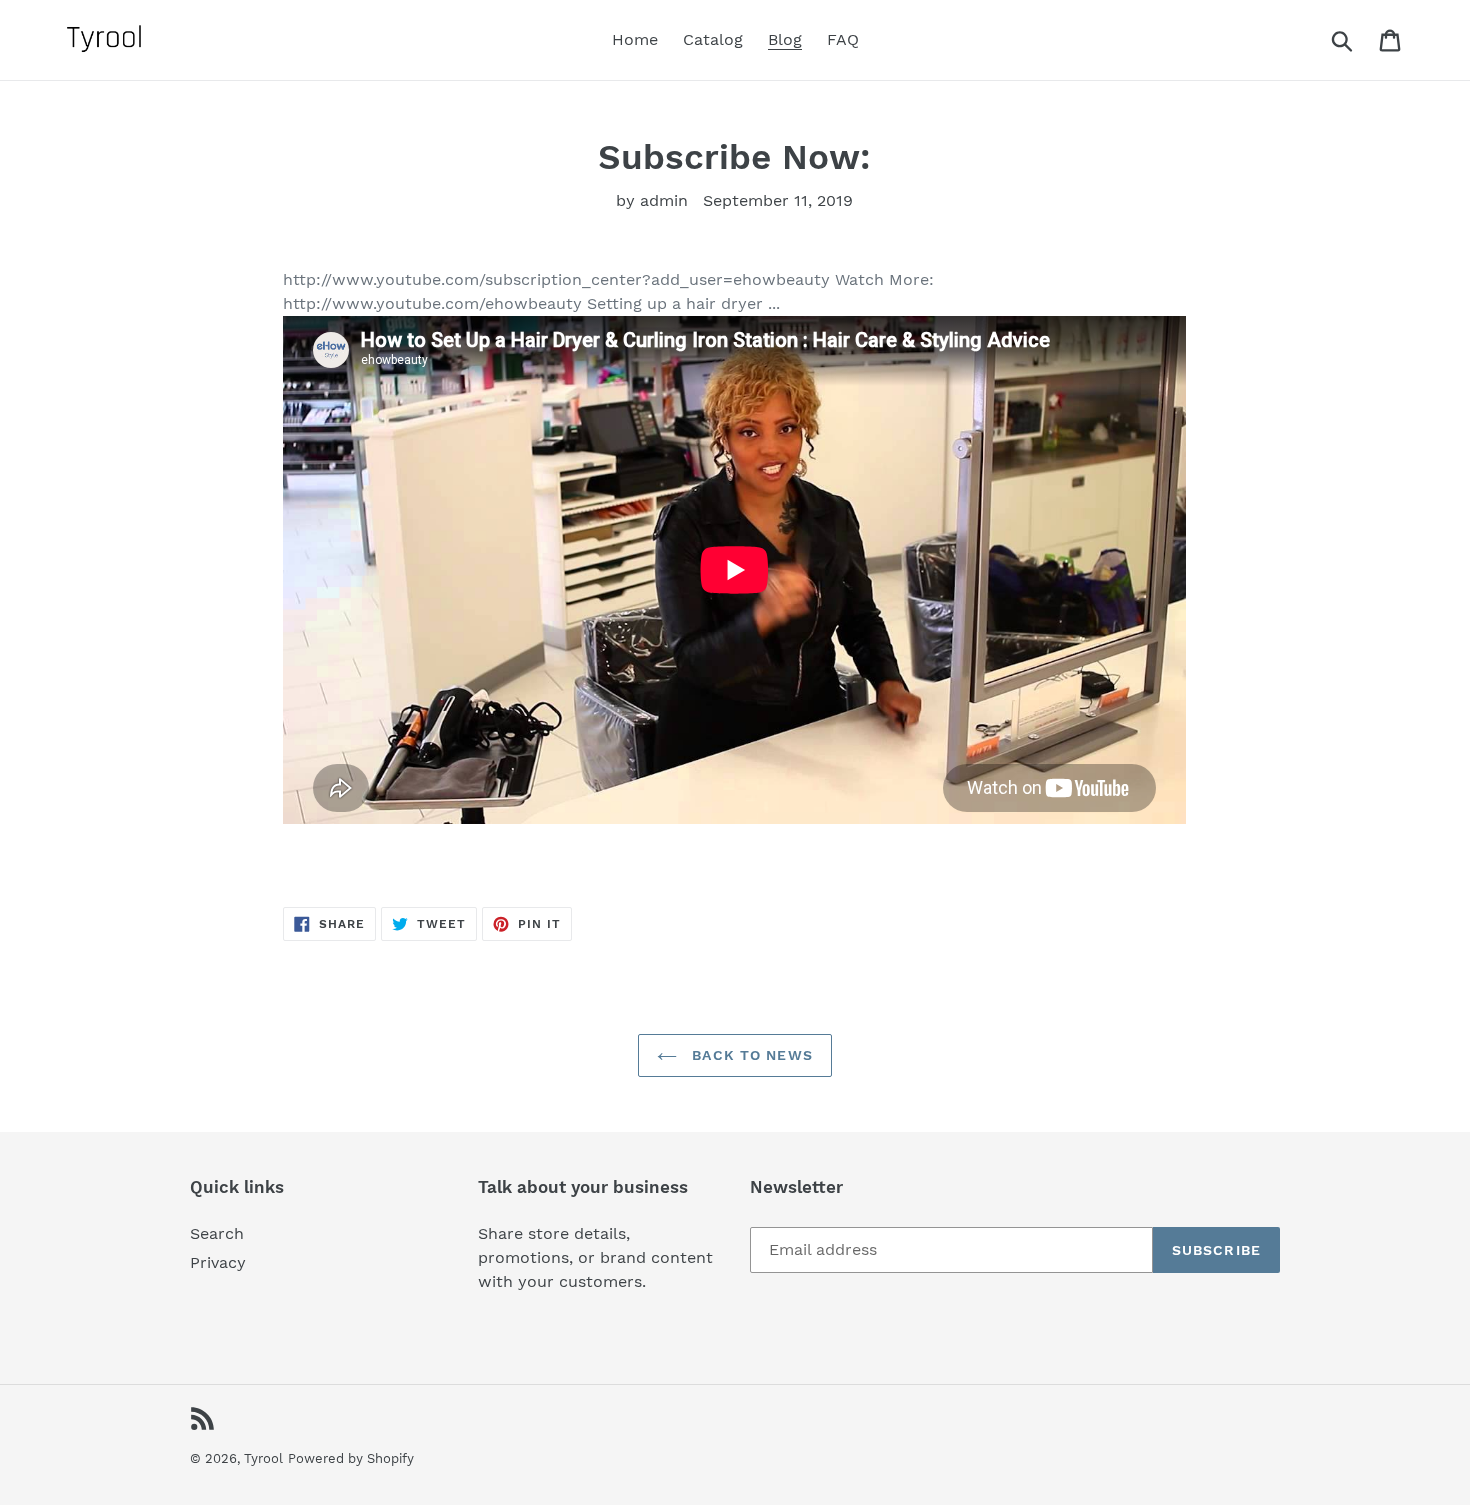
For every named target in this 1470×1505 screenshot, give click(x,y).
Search (217, 1233)
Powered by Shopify (351, 1458)
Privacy (218, 1262)
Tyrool (263, 1458)
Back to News (750, 1055)
